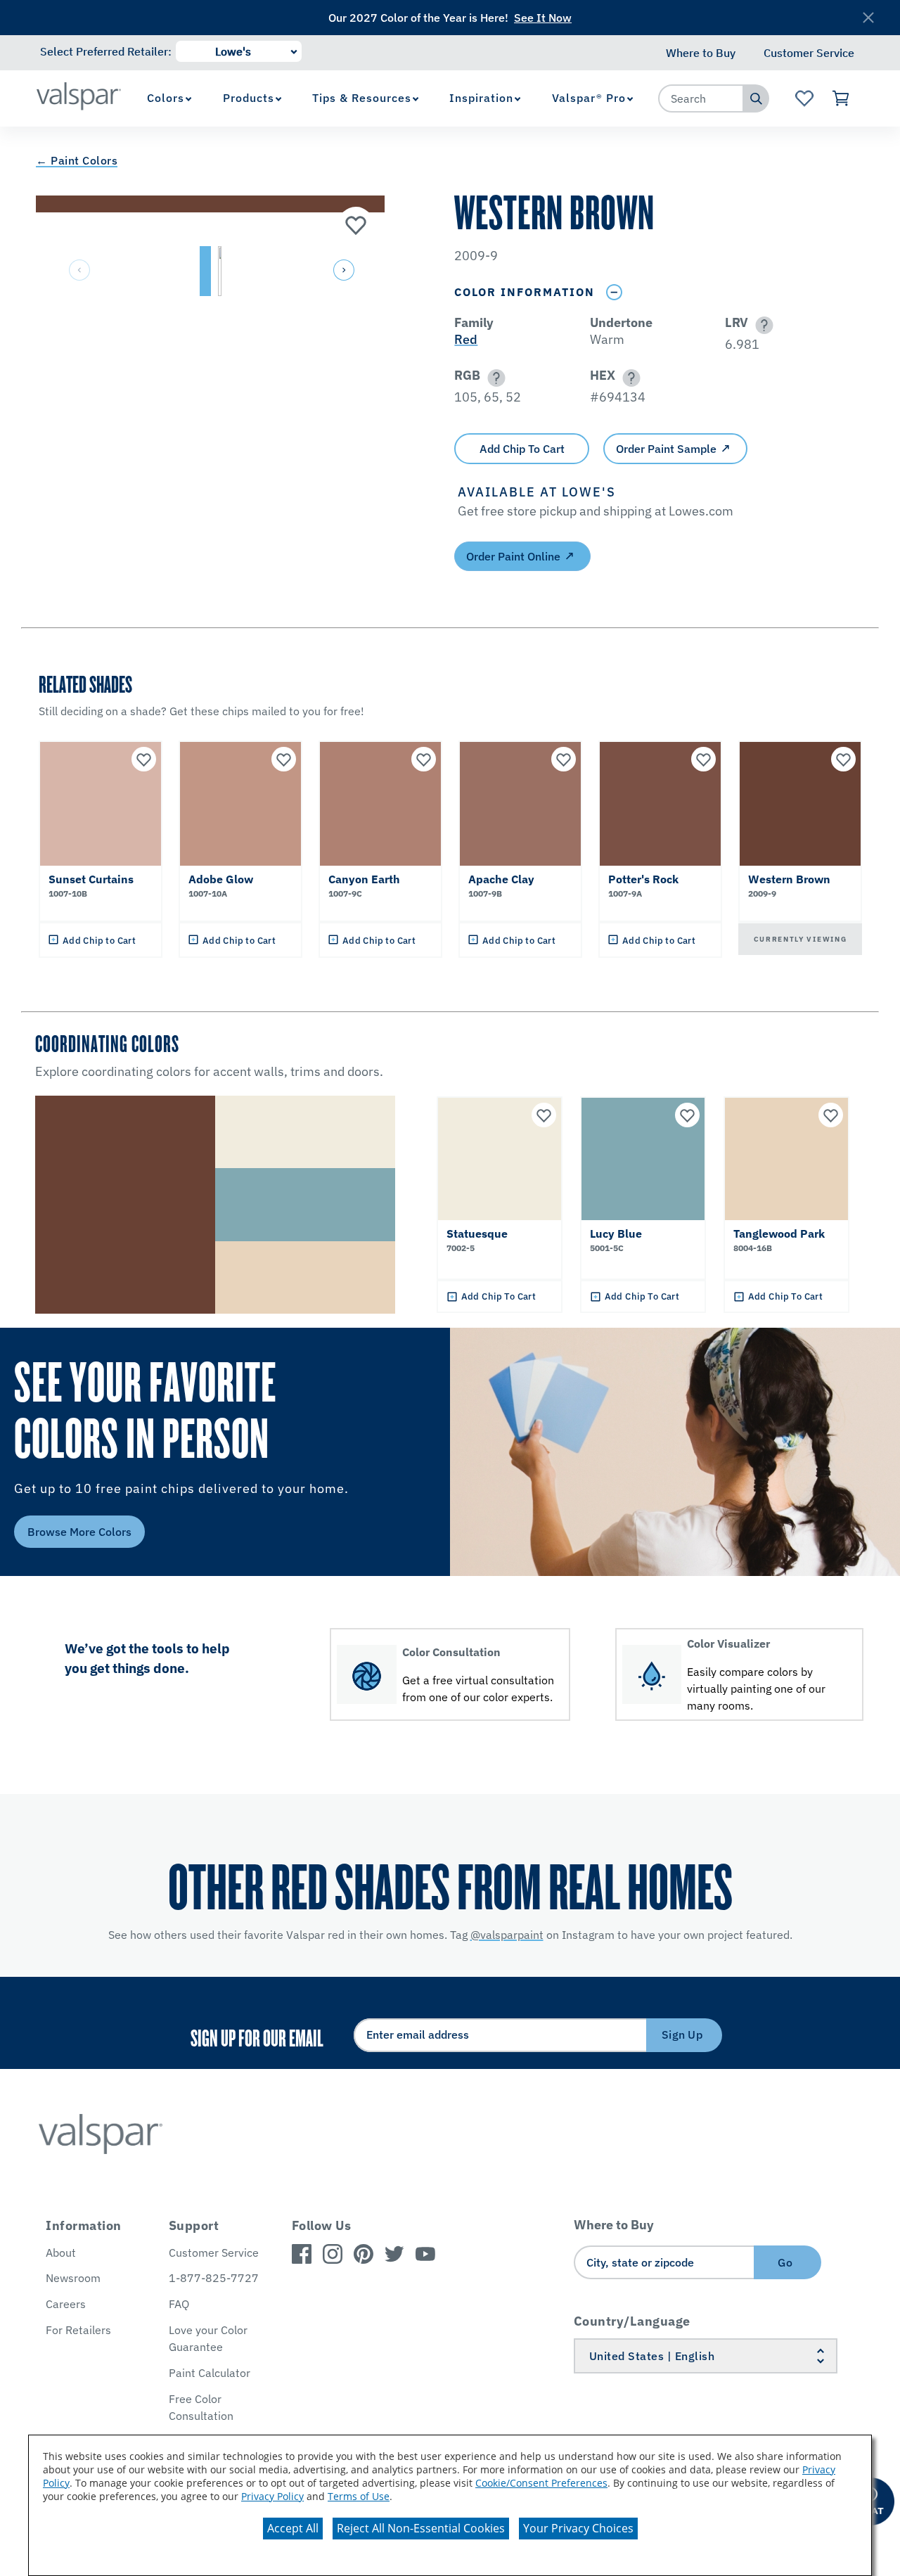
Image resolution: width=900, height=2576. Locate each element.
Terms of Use (359, 2496)
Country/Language (632, 2321)
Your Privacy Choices (578, 2528)
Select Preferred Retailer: (106, 51)
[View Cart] (841, 98)
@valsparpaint (507, 1935)
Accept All (293, 2528)
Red (466, 339)
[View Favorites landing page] (804, 98)
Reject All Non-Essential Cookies (421, 2528)
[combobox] (701, 98)
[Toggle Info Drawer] (614, 292)
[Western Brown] (356, 224)
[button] (342, 271)
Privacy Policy (272, 2496)
